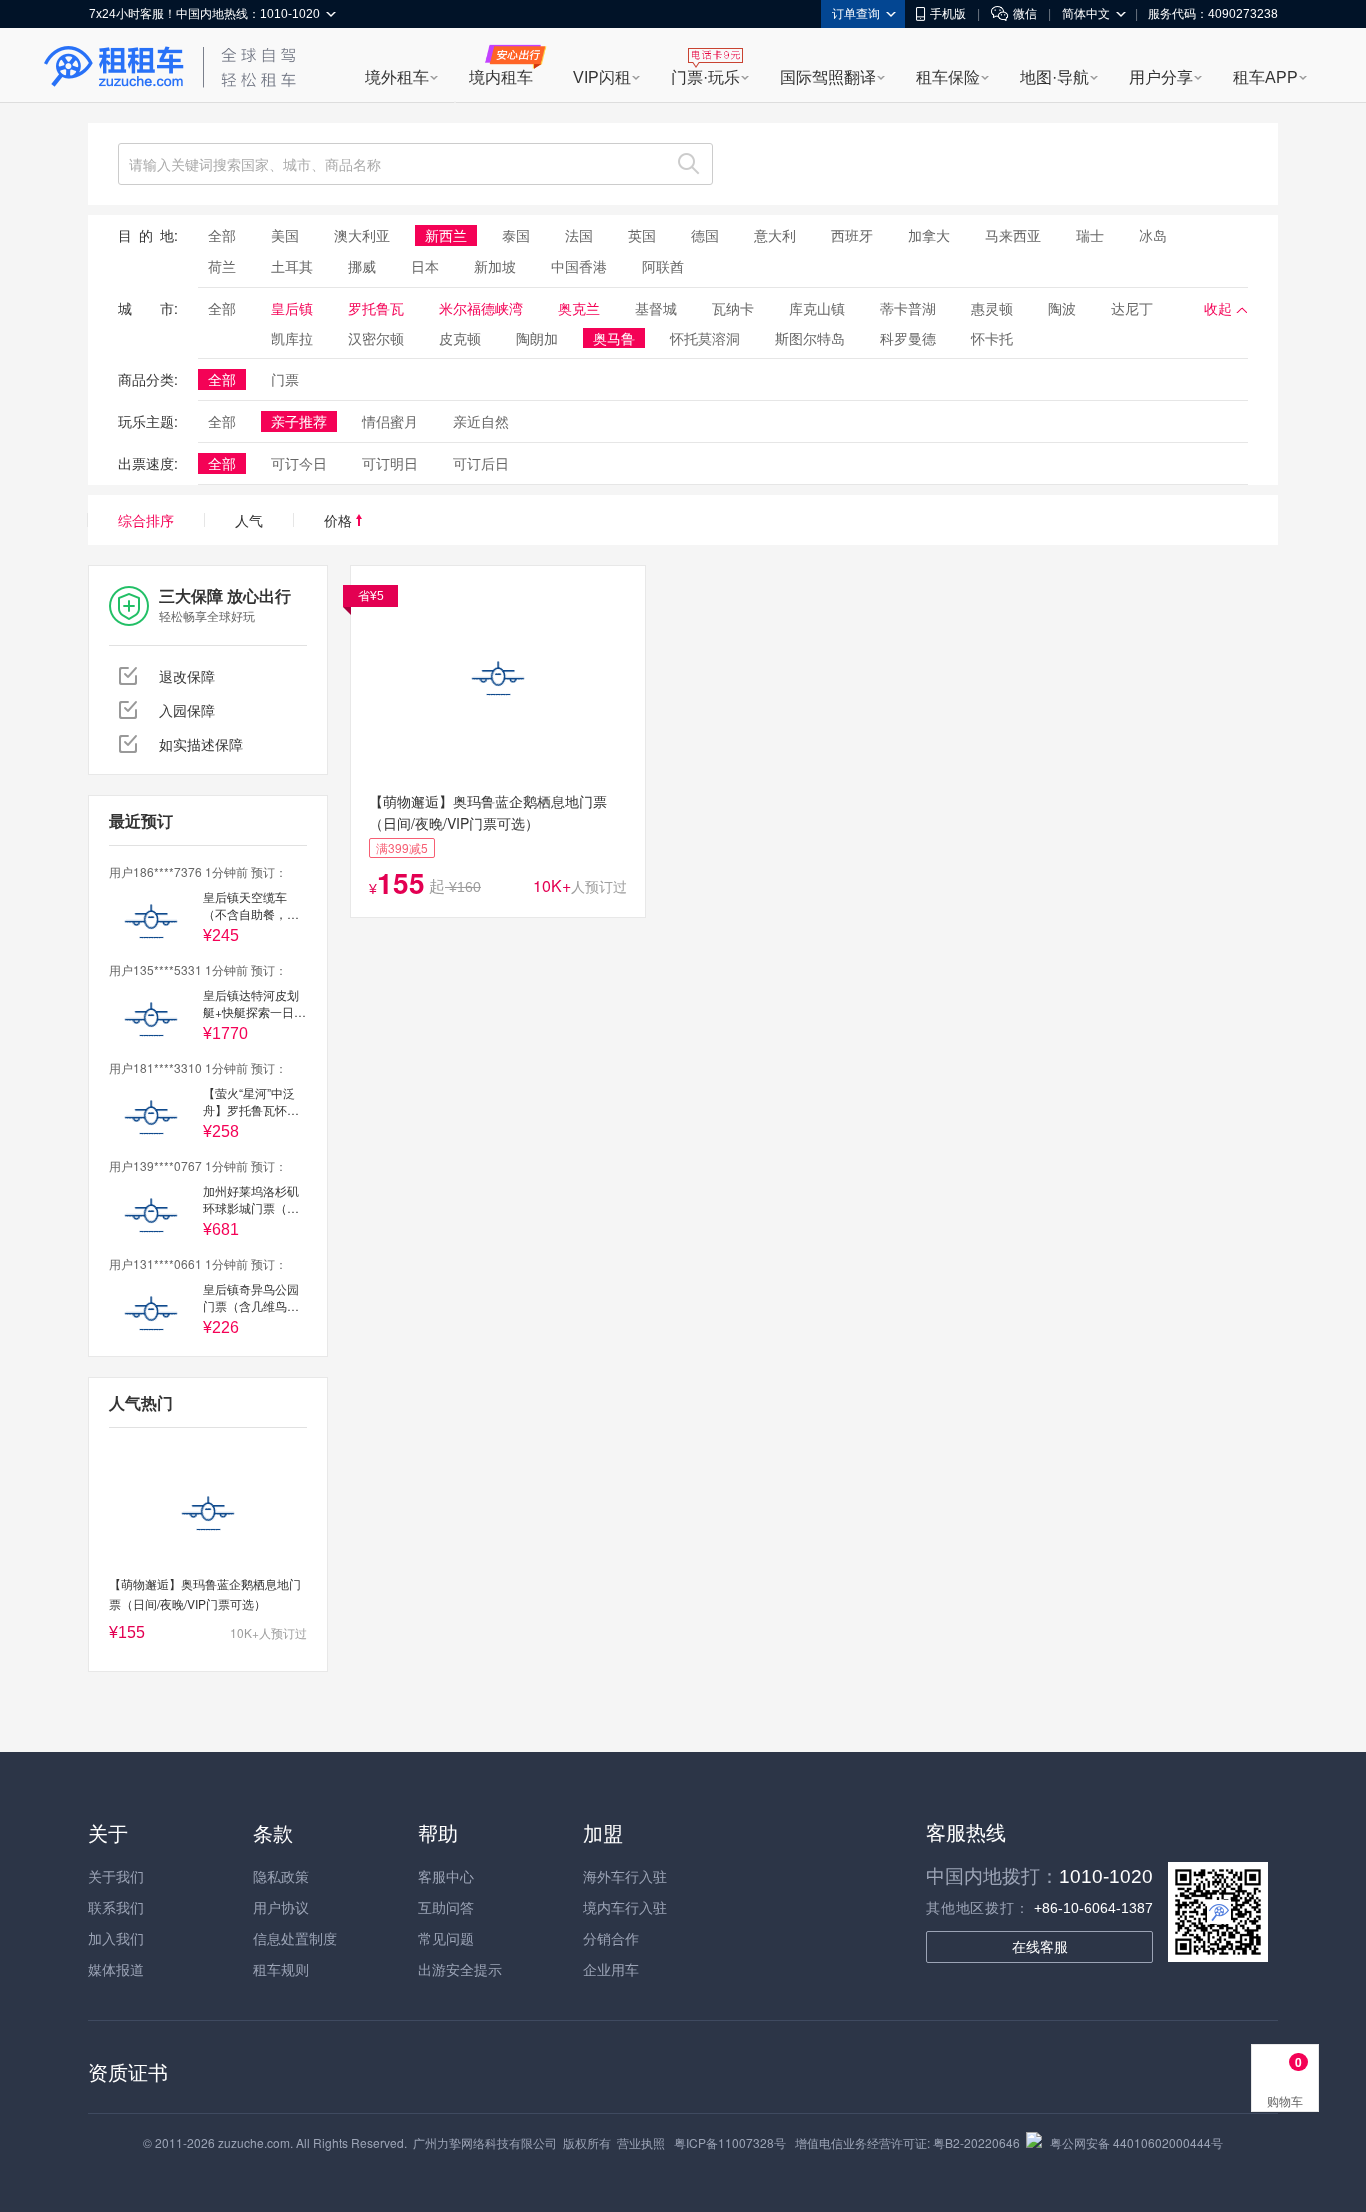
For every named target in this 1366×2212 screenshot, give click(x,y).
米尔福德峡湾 (481, 308)
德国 (705, 235)
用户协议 (281, 1907)
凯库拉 (292, 338)
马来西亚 (1013, 235)
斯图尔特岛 (810, 338)
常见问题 (446, 1938)
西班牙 (852, 235)
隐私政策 (281, 1876)
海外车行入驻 (625, 1876)
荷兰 (222, 266)
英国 (642, 235)
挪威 (362, 266)
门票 (285, 379)
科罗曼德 (908, 338)
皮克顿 (460, 338)
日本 (425, 266)
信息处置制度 (295, 1938)
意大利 (775, 235)
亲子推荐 (299, 421)
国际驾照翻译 (828, 77)
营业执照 (641, 2142)
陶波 (1062, 308)
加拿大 (929, 235)
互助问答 (446, 1907)
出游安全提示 (460, 1969)
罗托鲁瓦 (376, 308)
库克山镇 (817, 308)
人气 (249, 520)
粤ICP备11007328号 (730, 2142)
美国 (285, 235)
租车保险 (948, 77)
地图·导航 (1054, 77)
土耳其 (292, 266)
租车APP (1265, 77)
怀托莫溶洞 (705, 338)
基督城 (656, 308)
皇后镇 (292, 308)
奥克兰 (579, 308)
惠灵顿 (992, 308)
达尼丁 (1132, 308)
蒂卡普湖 (908, 308)
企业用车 (611, 1969)
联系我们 (116, 1907)
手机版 (948, 14)
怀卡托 (992, 338)
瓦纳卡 (733, 308)
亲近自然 (481, 421)
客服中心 (446, 1876)
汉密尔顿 (376, 338)
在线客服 (1040, 1947)
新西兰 (446, 235)
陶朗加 (537, 338)
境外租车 (397, 77)
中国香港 (579, 266)
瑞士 (1090, 235)
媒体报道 (116, 1969)
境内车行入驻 (625, 1907)
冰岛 (1153, 235)
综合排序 (146, 520)
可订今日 (299, 463)
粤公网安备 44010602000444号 (1136, 2142)
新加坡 (495, 266)
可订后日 (481, 463)
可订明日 (390, 463)
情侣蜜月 (390, 421)
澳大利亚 (362, 235)
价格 (340, 520)
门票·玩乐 (705, 77)
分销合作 (611, 1938)
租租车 (114, 67)
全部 (222, 235)
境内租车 (501, 77)
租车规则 (281, 1969)
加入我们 (116, 1938)
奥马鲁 (614, 338)
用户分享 (1161, 77)
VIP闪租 (602, 77)
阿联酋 (663, 266)
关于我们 (116, 1876)
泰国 (516, 235)
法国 (579, 235)
